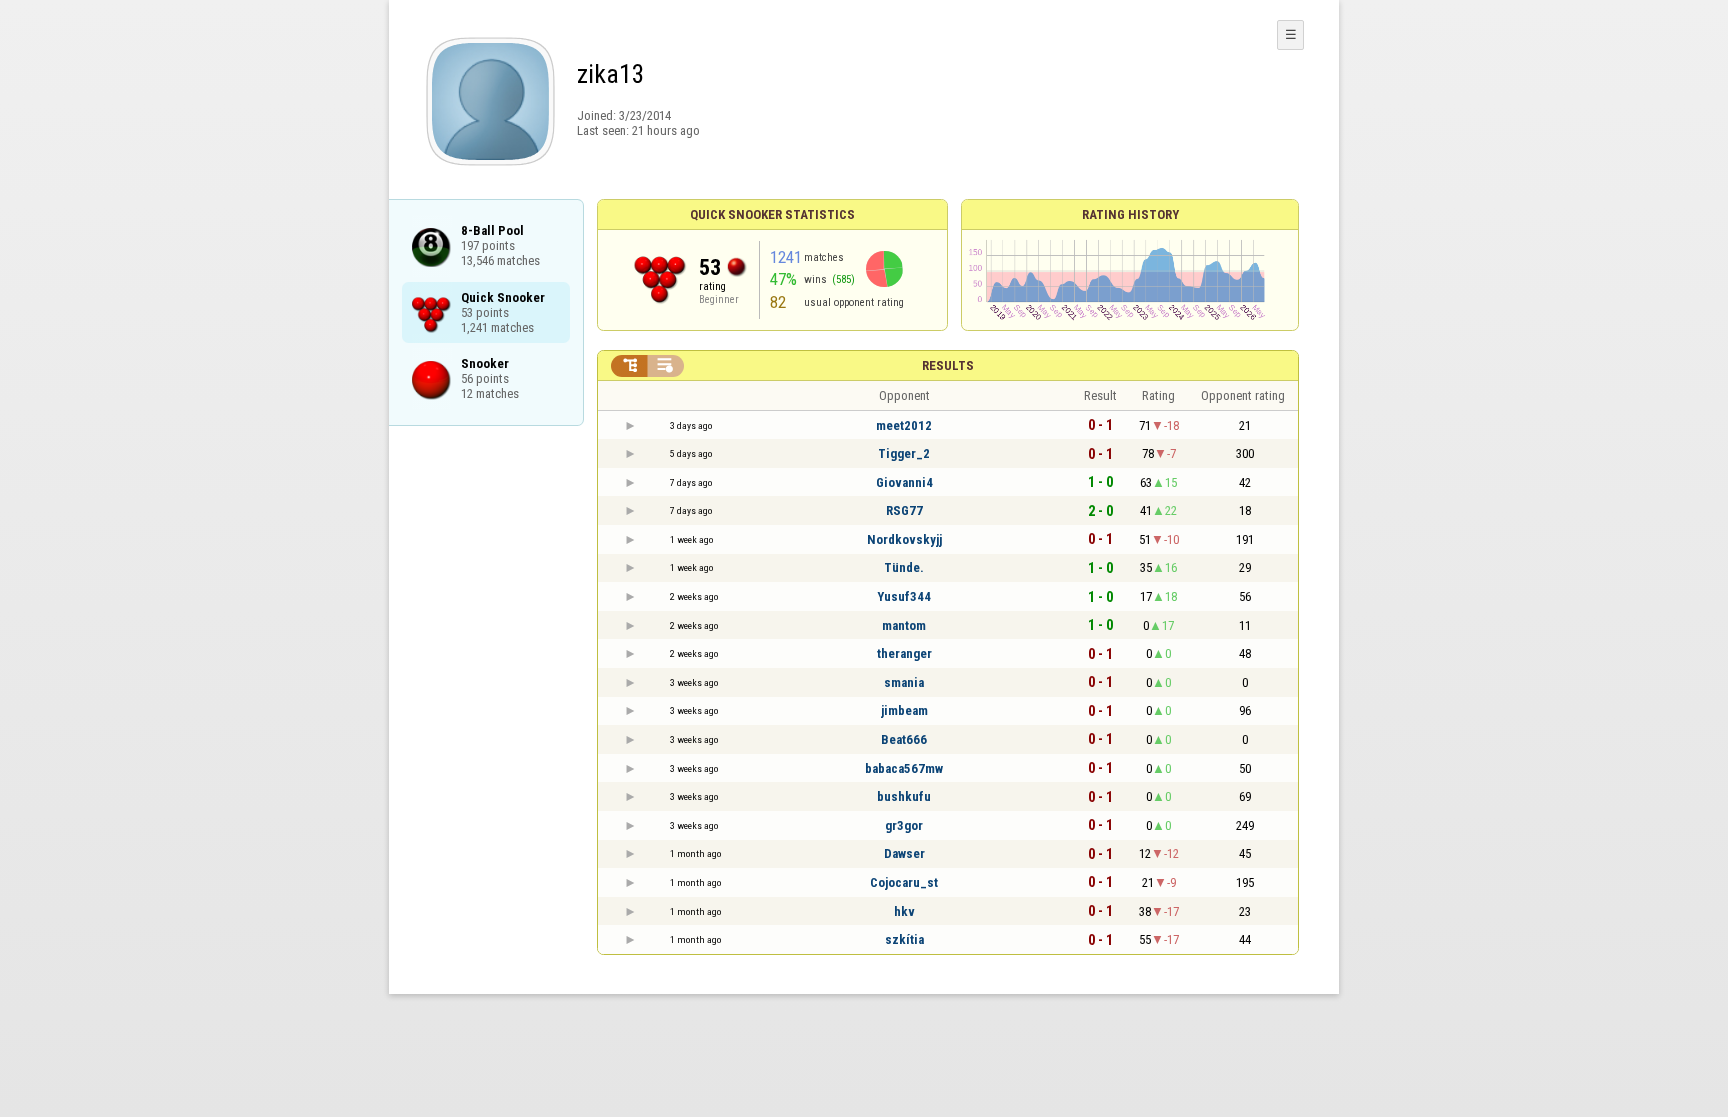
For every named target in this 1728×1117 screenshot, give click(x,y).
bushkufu (904, 796)
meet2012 (904, 425)
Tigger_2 (904, 453)
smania (904, 682)
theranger (904, 653)
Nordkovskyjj (904, 539)
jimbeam (904, 710)
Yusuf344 (904, 596)
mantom (904, 625)
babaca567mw (904, 768)
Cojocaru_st (904, 882)
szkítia (904, 939)
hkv (904, 911)
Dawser (904, 853)
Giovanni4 (904, 482)
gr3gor (904, 825)
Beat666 (904, 739)
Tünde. (904, 567)
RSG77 (904, 510)
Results (948, 365)
